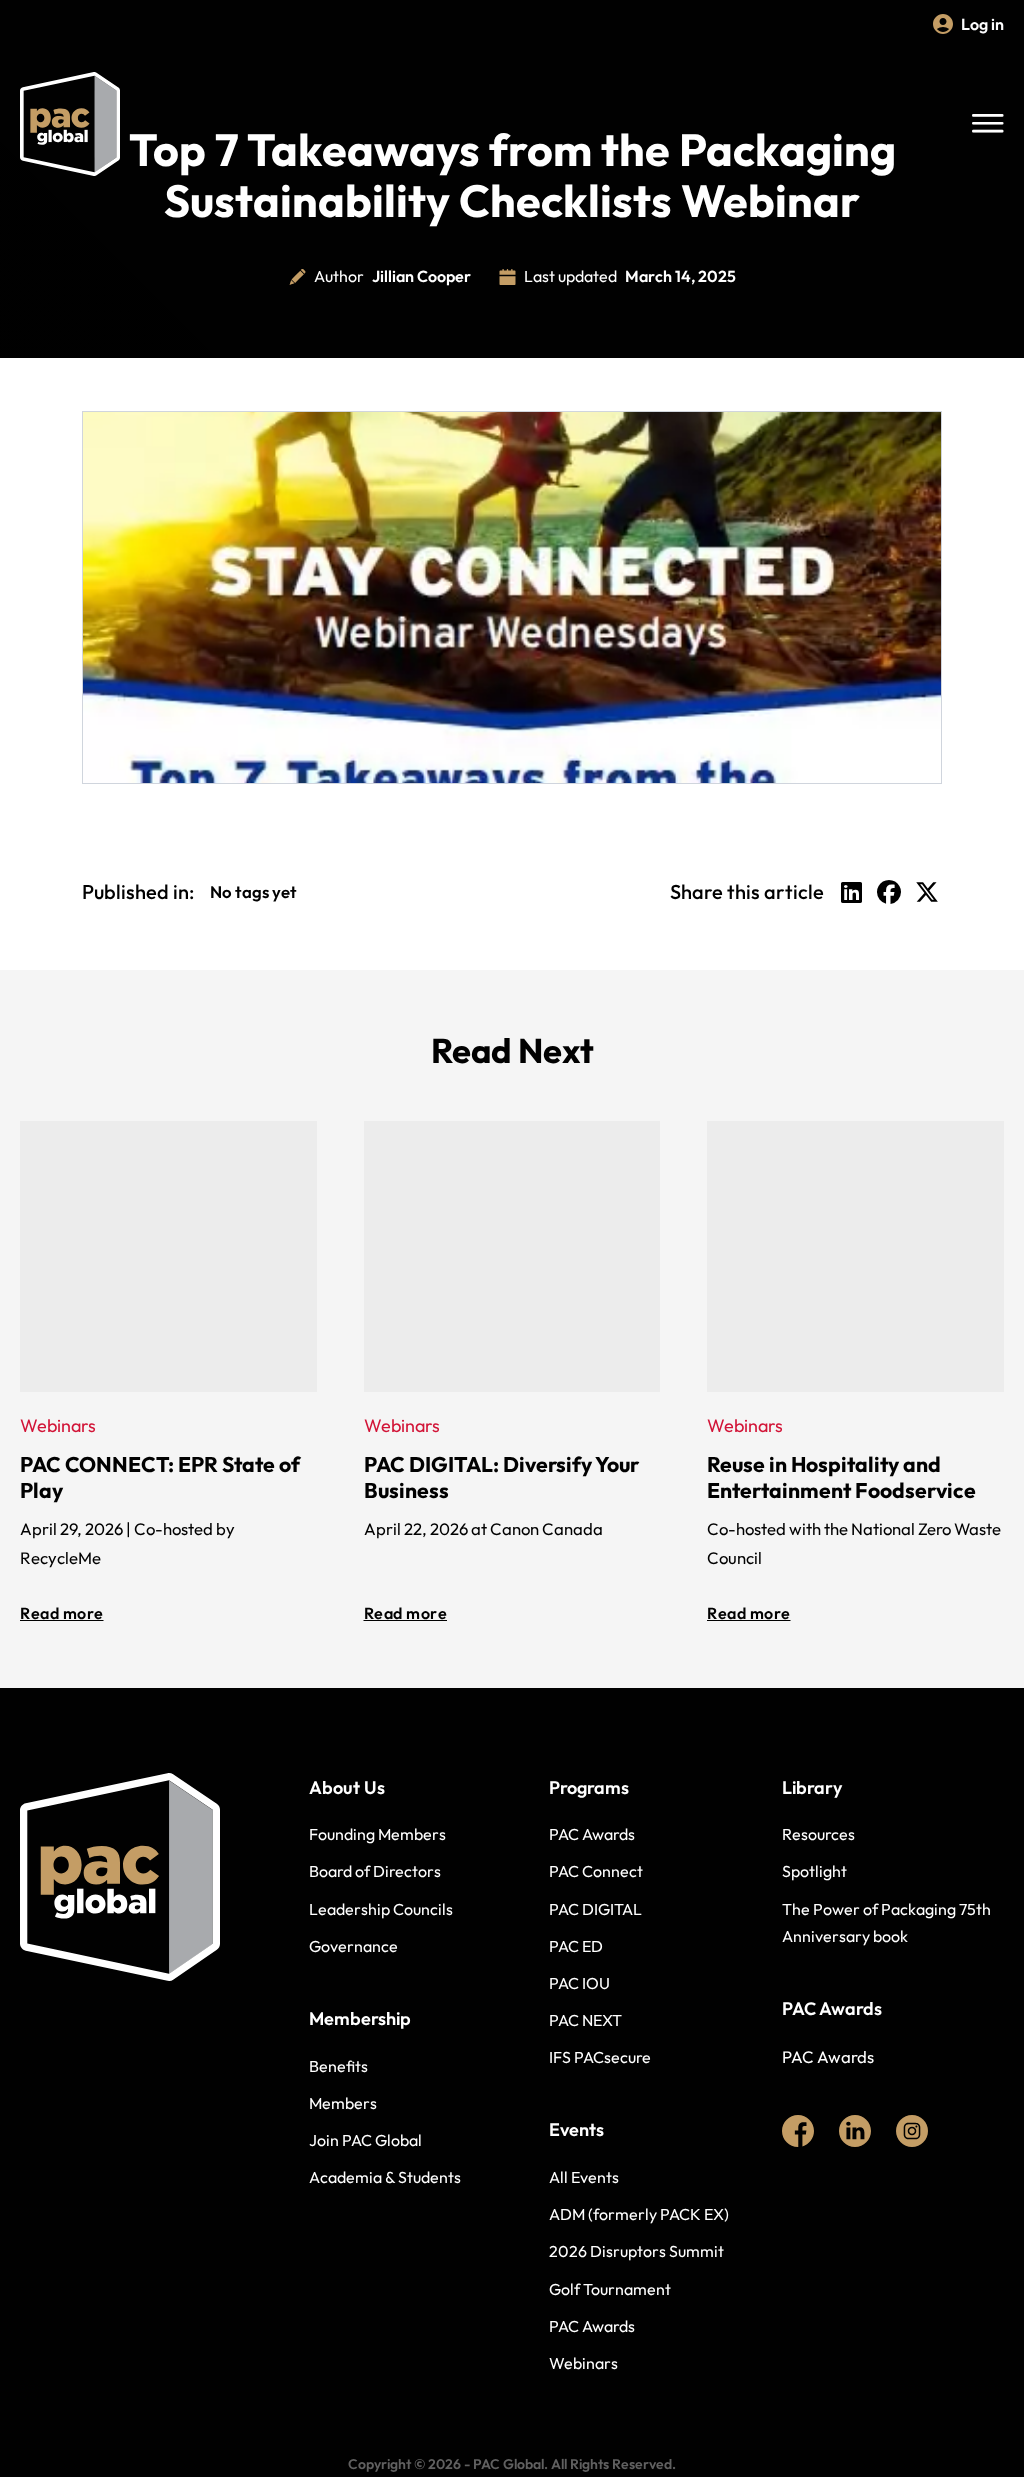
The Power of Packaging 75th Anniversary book (886, 1922)
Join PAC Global (365, 2140)
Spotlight (814, 1871)
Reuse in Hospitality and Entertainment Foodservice (841, 1477)
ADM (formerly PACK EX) (639, 2214)
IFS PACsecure (600, 2057)
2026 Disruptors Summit (636, 2251)
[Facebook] (889, 892)
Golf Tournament (610, 2289)
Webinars (583, 2363)
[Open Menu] (988, 124)
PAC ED (576, 1946)
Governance (353, 1946)
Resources (818, 1834)
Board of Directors (375, 1871)
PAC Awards (592, 1834)
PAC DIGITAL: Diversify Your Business (501, 1477)
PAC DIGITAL (595, 1909)
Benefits (338, 2066)
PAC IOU (579, 1983)
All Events (584, 2177)
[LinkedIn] (851, 892)
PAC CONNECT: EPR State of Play (160, 1477)
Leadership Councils (381, 1909)
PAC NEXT (585, 2020)
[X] (927, 892)
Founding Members (377, 1834)
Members (343, 2103)
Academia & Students (385, 2177)
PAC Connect (596, 1871)
